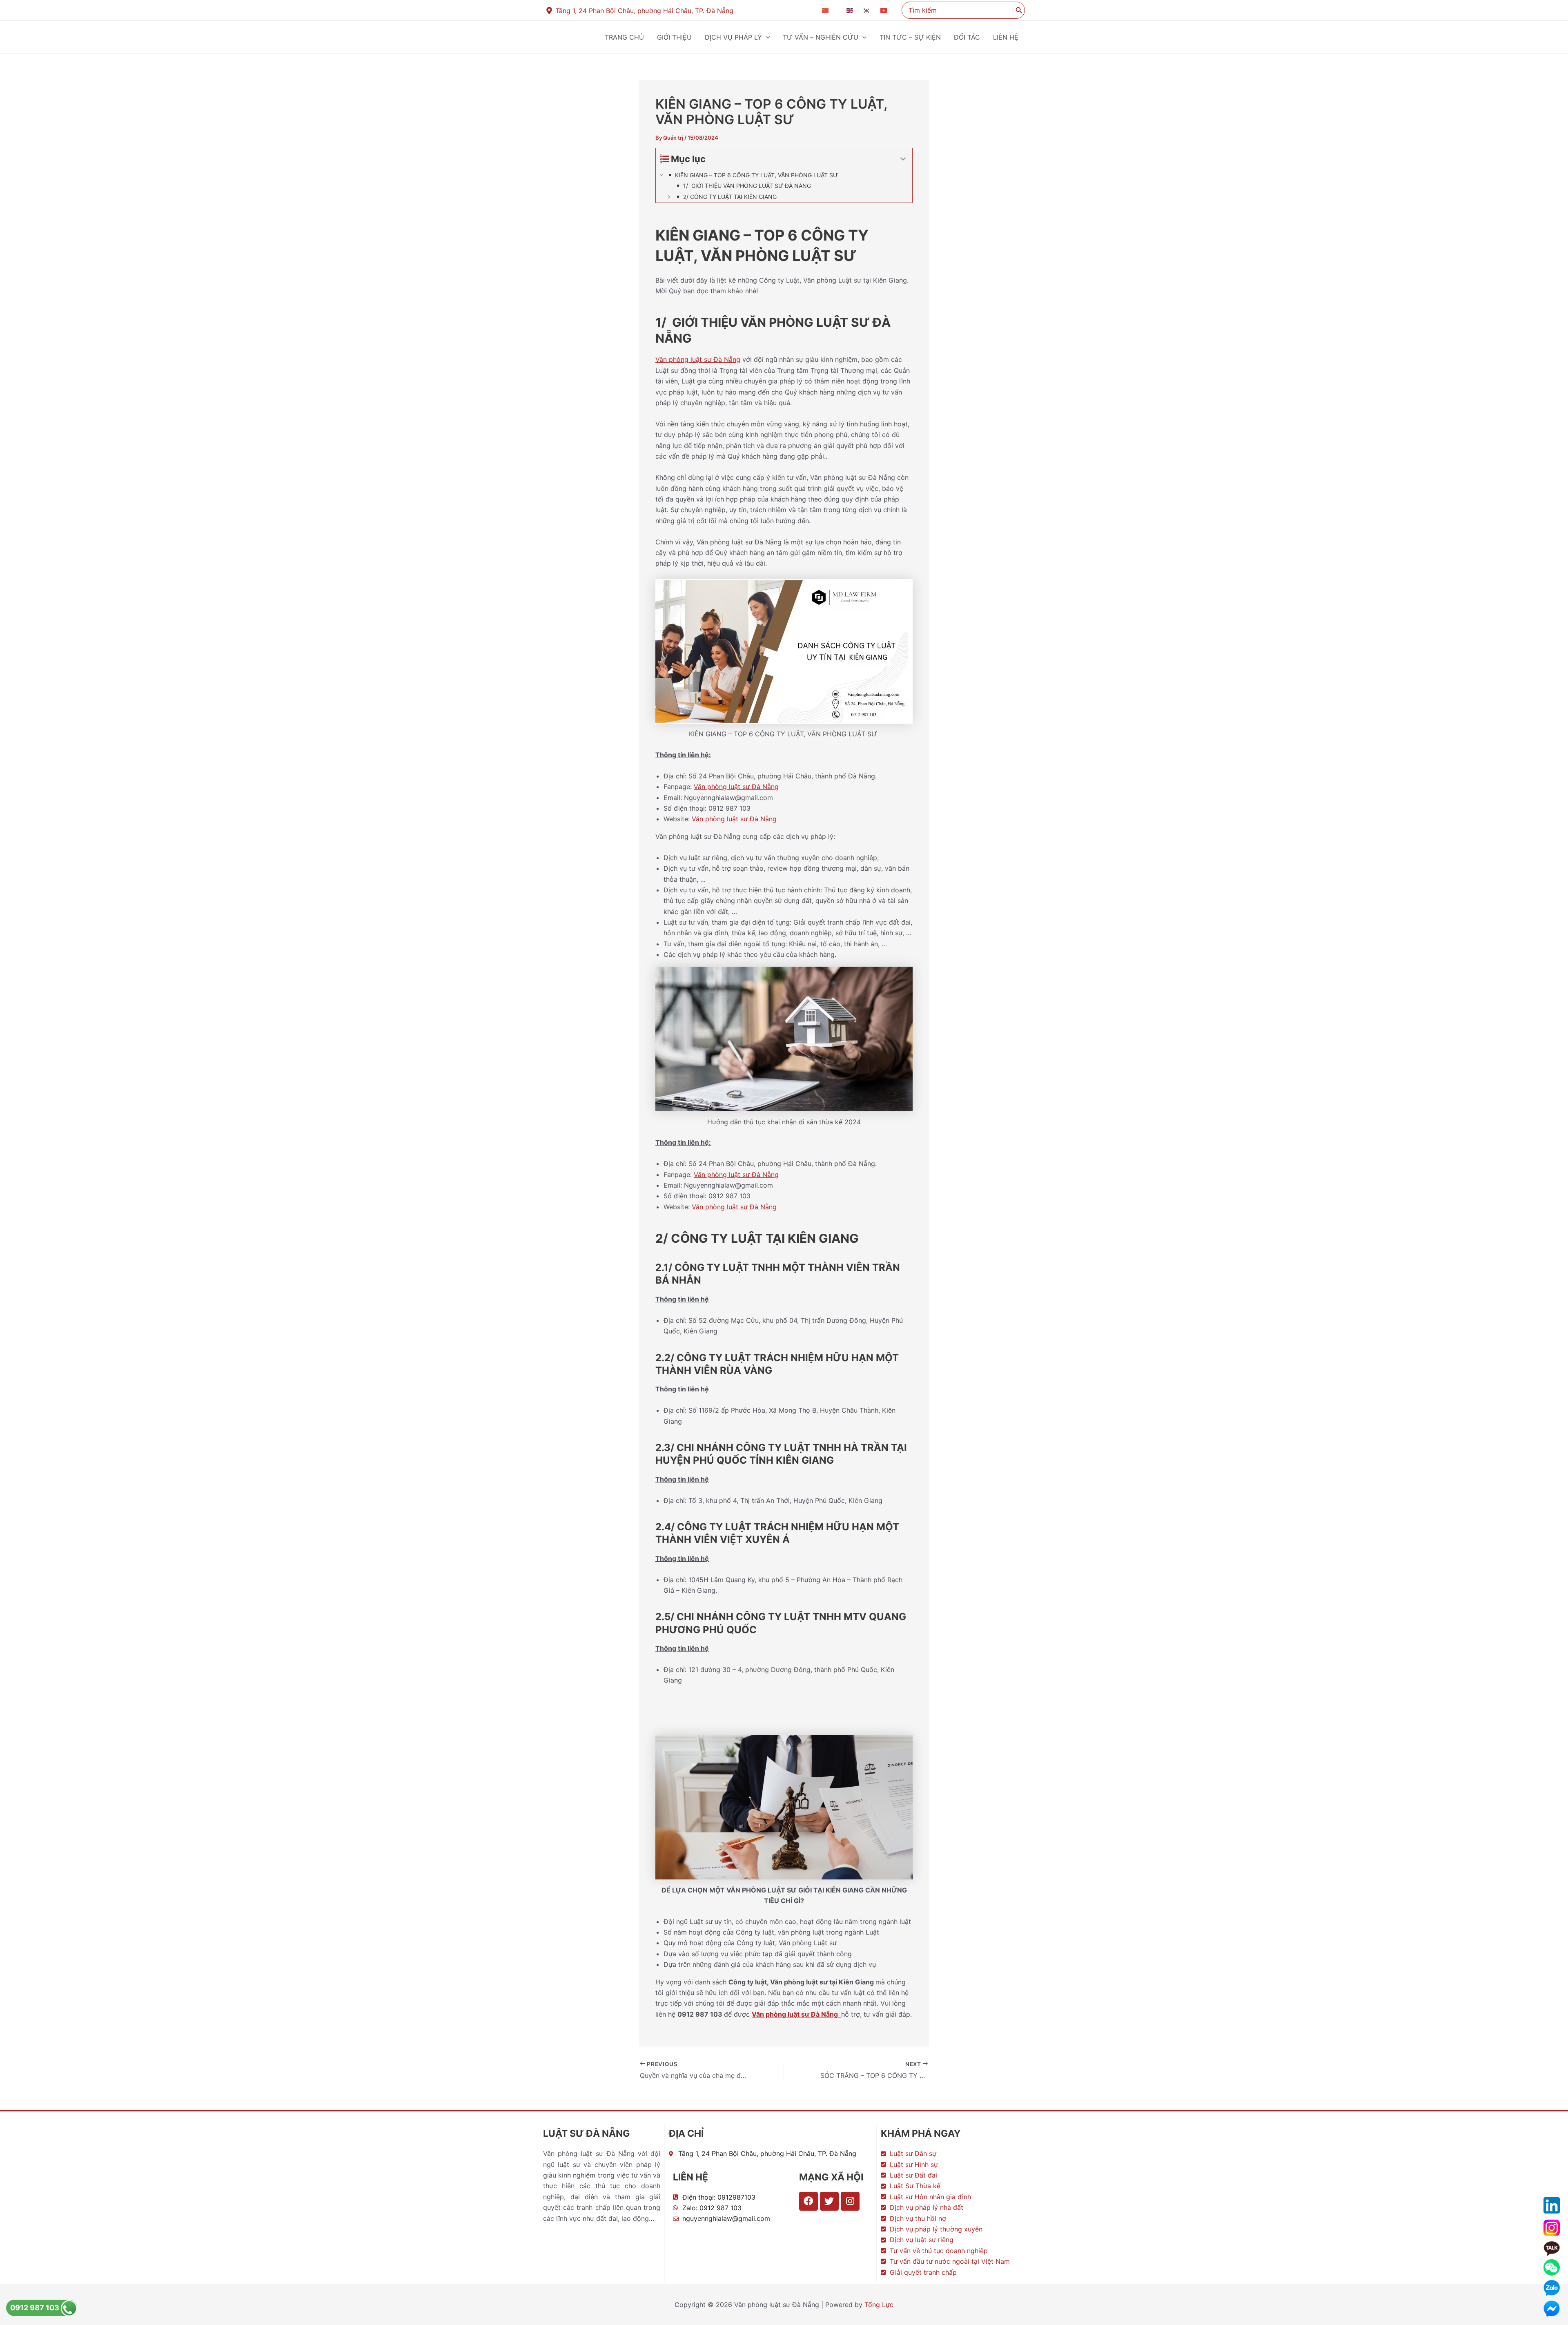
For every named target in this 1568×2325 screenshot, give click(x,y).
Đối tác (967, 37)
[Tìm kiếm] (1019, 10)
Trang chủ (624, 37)
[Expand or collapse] (903, 159)
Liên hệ (1006, 37)
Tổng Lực (879, 2305)
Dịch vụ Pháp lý (733, 37)
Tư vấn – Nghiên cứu (821, 37)
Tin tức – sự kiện (910, 37)
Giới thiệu (674, 37)
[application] (766, 37)
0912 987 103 (36, 2308)
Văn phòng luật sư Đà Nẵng (698, 359)
